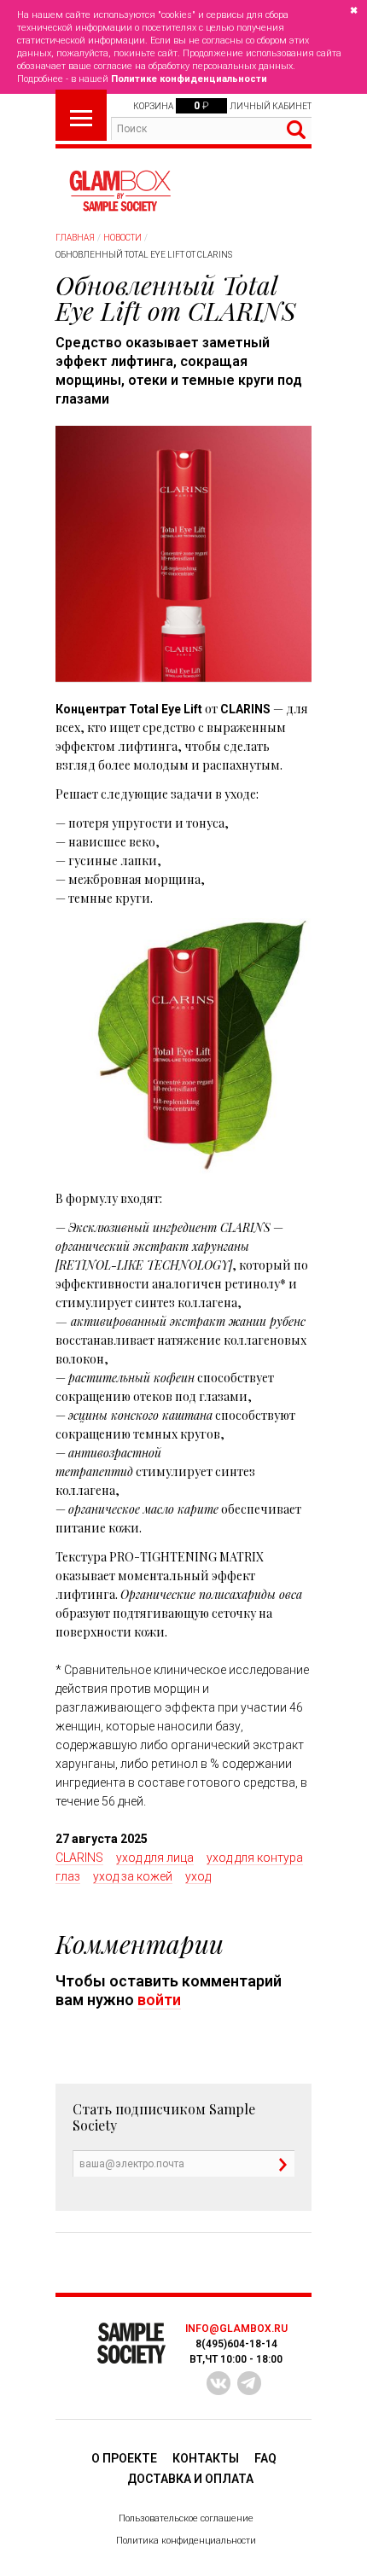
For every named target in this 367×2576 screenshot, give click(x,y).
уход (198, 1876)
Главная (75, 238)
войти (159, 2000)
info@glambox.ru (236, 2329)
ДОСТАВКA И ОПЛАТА (190, 2479)
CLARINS (79, 1858)
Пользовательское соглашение (186, 2518)
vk (218, 2383)
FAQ (265, 2458)
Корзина (153, 106)
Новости (122, 238)
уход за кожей (133, 1876)
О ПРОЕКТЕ (124, 2458)
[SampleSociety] (119, 191)
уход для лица (155, 1858)
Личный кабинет (271, 106)
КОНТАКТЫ (206, 2458)
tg (249, 2383)
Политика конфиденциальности (186, 2541)
